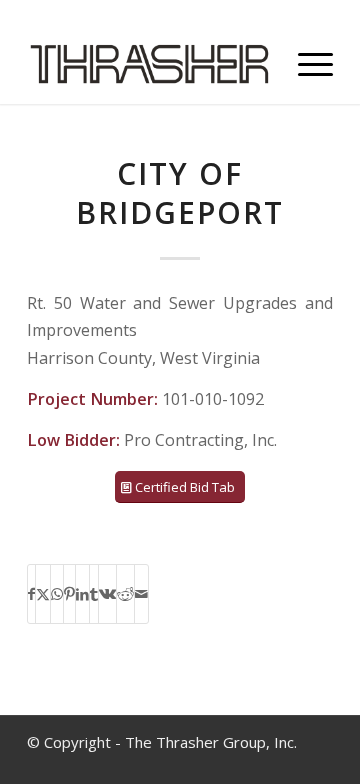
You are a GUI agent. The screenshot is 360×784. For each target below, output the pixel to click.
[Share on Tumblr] (94, 594)
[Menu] (305, 64)
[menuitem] (305, 64)
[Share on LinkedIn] (82, 594)
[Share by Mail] (141, 594)
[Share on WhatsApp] (57, 594)
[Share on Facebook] (31, 594)
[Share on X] (43, 594)
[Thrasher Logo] (149, 64)
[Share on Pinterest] (69, 594)
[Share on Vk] (107, 594)
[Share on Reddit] (125, 594)
